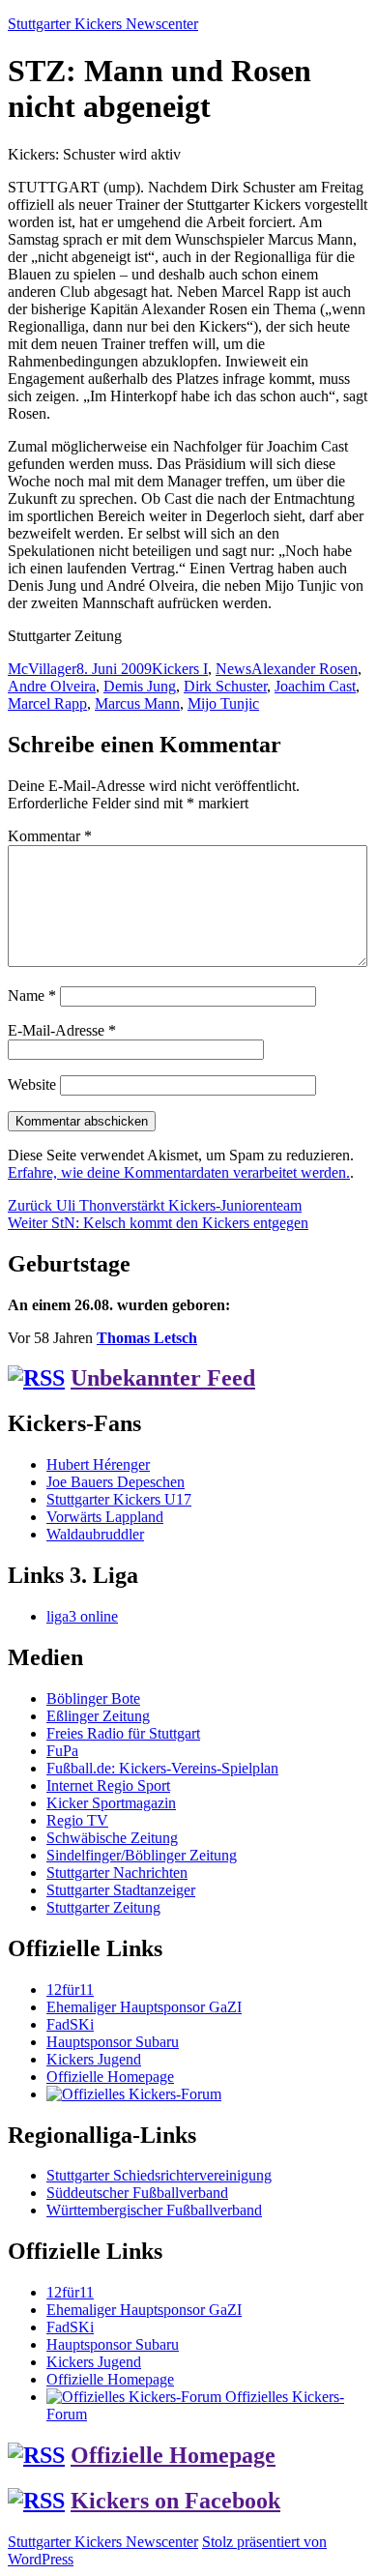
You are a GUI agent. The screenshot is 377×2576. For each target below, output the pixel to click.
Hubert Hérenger (98, 1464)
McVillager (42, 669)
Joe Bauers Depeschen (116, 1482)
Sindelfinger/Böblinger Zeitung (142, 1855)
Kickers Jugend (94, 2059)
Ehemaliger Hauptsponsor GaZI (144, 2007)
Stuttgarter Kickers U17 (119, 1499)
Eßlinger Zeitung (98, 1716)
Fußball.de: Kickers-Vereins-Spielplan (162, 1768)
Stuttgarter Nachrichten (117, 1873)
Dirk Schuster (225, 686)
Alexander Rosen (304, 669)
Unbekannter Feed (163, 1378)
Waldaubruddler (95, 1534)
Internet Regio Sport (108, 1786)
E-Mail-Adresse (62, 1030)
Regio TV (77, 1820)
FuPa (62, 1751)
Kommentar (50, 836)
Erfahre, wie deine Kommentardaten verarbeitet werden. (179, 1172)
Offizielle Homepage (110, 2077)
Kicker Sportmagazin (111, 1803)
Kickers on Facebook (175, 2501)
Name (32, 995)
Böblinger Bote (93, 1698)
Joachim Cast (315, 686)
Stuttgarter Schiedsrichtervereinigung (159, 2175)
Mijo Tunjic (223, 703)
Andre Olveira (52, 686)
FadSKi (70, 2024)
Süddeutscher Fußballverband (137, 2193)
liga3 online (82, 1616)
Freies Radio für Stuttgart (123, 1733)
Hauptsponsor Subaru (113, 2042)
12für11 (70, 1990)
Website (32, 1084)
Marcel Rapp (47, 703)
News (233, 669)
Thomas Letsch (147, 1338)
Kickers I (180, 669)
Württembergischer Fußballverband (154, 2210)
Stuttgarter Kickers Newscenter (103, 24)
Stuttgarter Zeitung (103, 1907)
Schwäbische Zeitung (112, 1838)
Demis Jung (140, 686)
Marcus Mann (137, 703)
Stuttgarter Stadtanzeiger (121, 1890)
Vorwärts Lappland (105, 1517)
